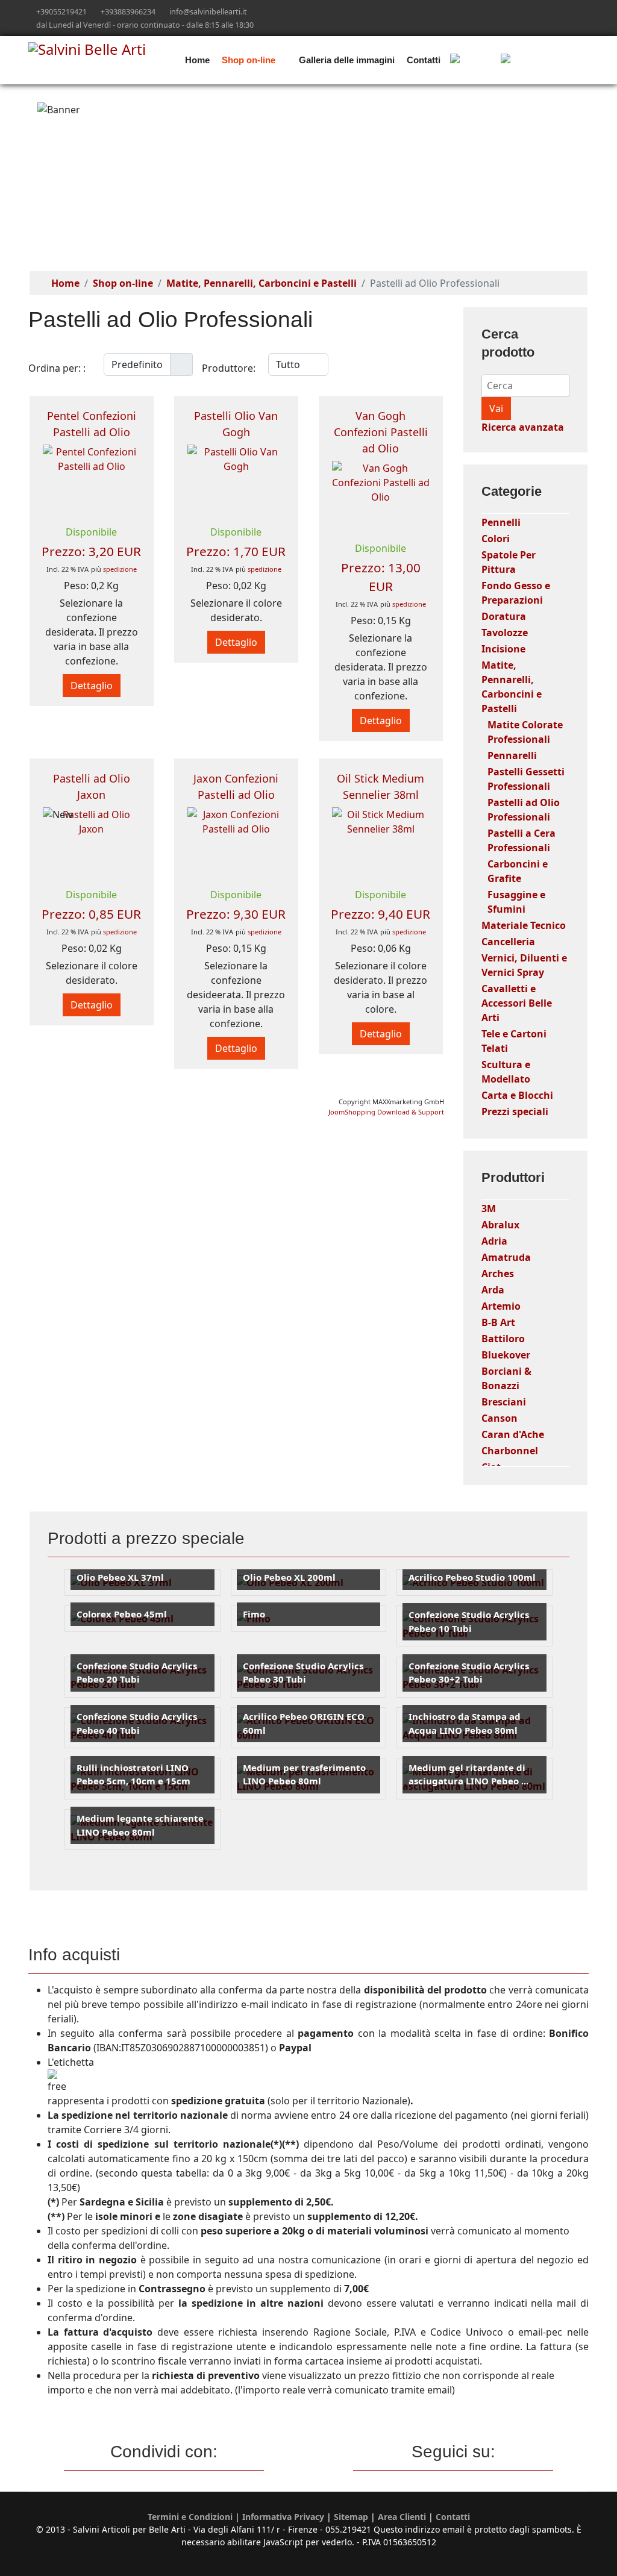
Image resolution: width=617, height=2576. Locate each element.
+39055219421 (61, 12)
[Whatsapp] (585, 11)
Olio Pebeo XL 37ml (120, 1577)
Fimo (254, 1614)
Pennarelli (512, 755)
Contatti (424, 60)
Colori (496, 539)
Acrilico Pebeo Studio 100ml (472, 1577)
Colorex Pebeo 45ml (122, 1614)
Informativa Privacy (283, 2517)
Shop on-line (249, 60)
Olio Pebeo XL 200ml (289, 1577)
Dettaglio (92, 686)
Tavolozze (505, 633)
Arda (493, 1290)
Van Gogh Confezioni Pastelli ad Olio (381, 432)
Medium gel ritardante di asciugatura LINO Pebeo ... (468, 1774)
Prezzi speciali (515, 1111)
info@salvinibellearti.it (208, 12)
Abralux (500, 1225)
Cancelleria (508, 942)
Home (197, 60)
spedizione (120, 569)
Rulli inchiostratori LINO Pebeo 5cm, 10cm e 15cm (133, 1774)
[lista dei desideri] (541, 60)
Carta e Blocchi (517, 1095)
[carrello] (472, 60)
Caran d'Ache (513, 1434)
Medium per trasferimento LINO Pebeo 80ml (304, 1774)
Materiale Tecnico (524, 925)
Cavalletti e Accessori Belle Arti (517, 1003)
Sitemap (351, 2517)
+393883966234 (128, 12)
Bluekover (506, 1355)
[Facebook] (548, 11)
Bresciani (504, 1402)
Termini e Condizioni (190, 2517)
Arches (498, 1274)
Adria (494, 1241)
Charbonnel (510, 1451)
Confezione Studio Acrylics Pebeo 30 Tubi (303, 1673)
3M (489, 1208)
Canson (500, 1418)
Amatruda (506, 1257)
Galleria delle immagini (347, 60)
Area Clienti (402, 2517)
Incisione (503, 649)
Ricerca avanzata (523, 427)
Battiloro (503, 1339)
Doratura (504, 616)
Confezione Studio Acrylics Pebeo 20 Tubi (137, 1673)
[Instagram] (567, 11)
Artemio (501, 1306)
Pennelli (501, 522)
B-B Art (498, 1322)
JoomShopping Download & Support (386, 1112)
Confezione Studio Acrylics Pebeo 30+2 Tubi (469, 1673)
